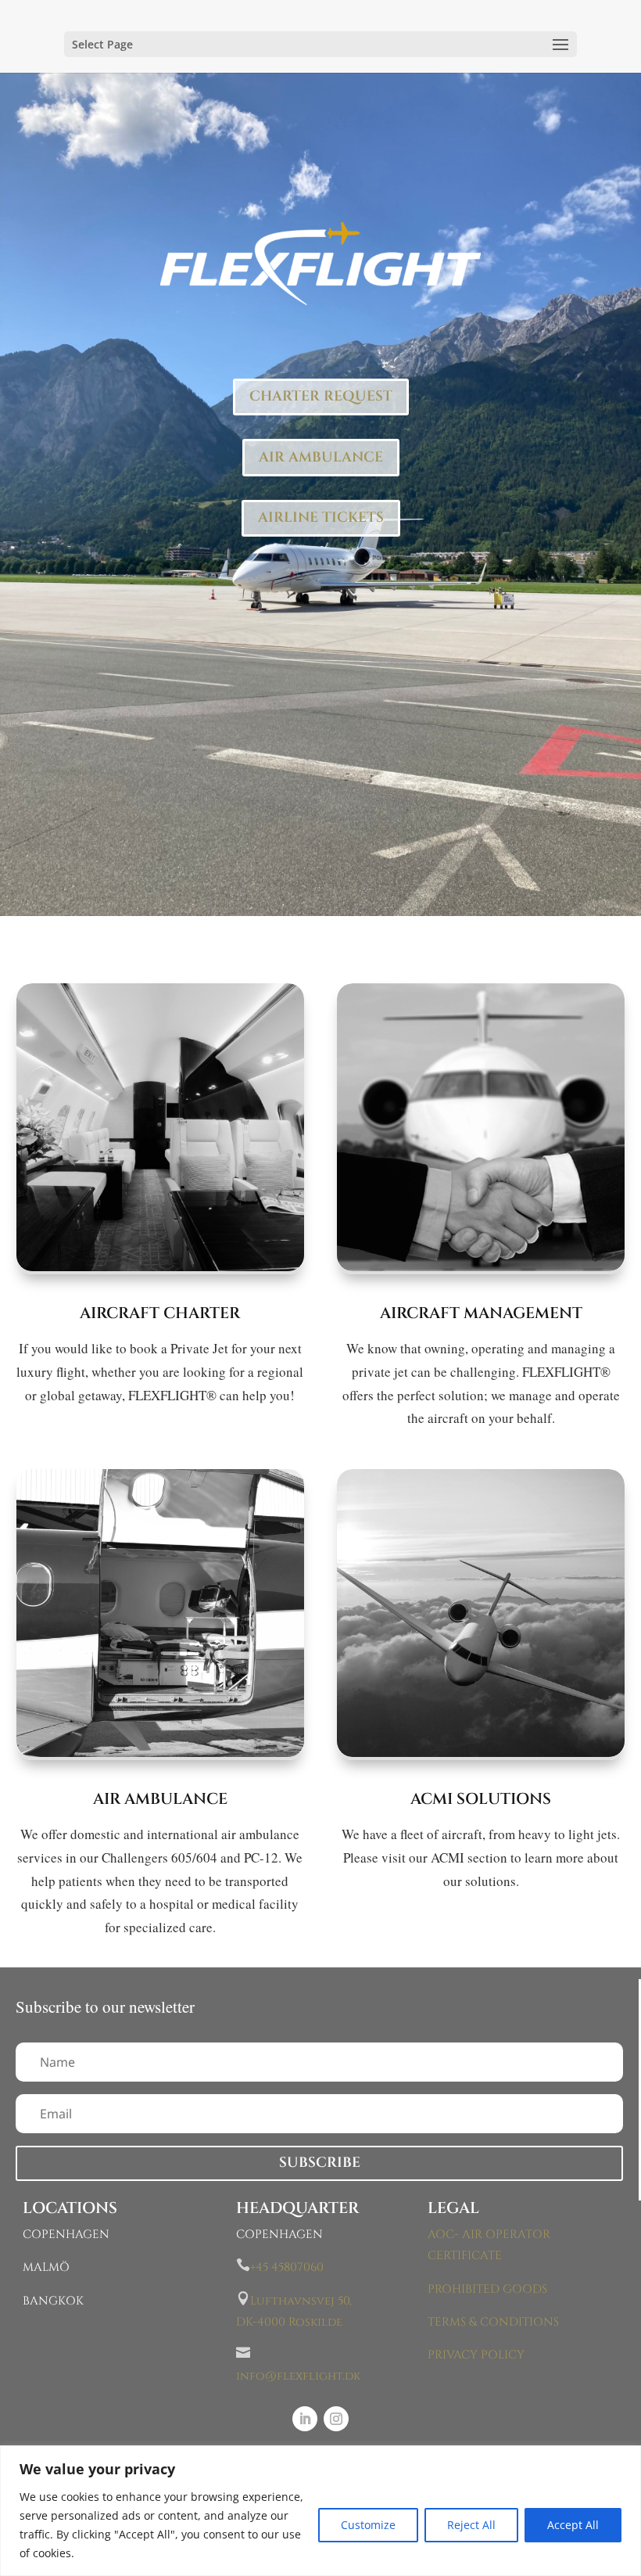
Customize (368, 2525)
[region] (320, 2511)
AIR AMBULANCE (321, 457)
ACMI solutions (481, 1799)
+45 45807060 (287, 2267)
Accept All (573, 2525)
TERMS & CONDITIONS (493, 2322)
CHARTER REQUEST (321, 396)
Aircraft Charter (160, 1313)
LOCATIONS (70, 2208)
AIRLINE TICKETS (321, 517)
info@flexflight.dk (298, 2376)
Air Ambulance (160, 1799)
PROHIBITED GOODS (487, 2289)
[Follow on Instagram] (336, 2419)
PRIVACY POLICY (476, 2355)
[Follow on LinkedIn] (305, 2419)
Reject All (471, 2525)
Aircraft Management (481, 1313)
